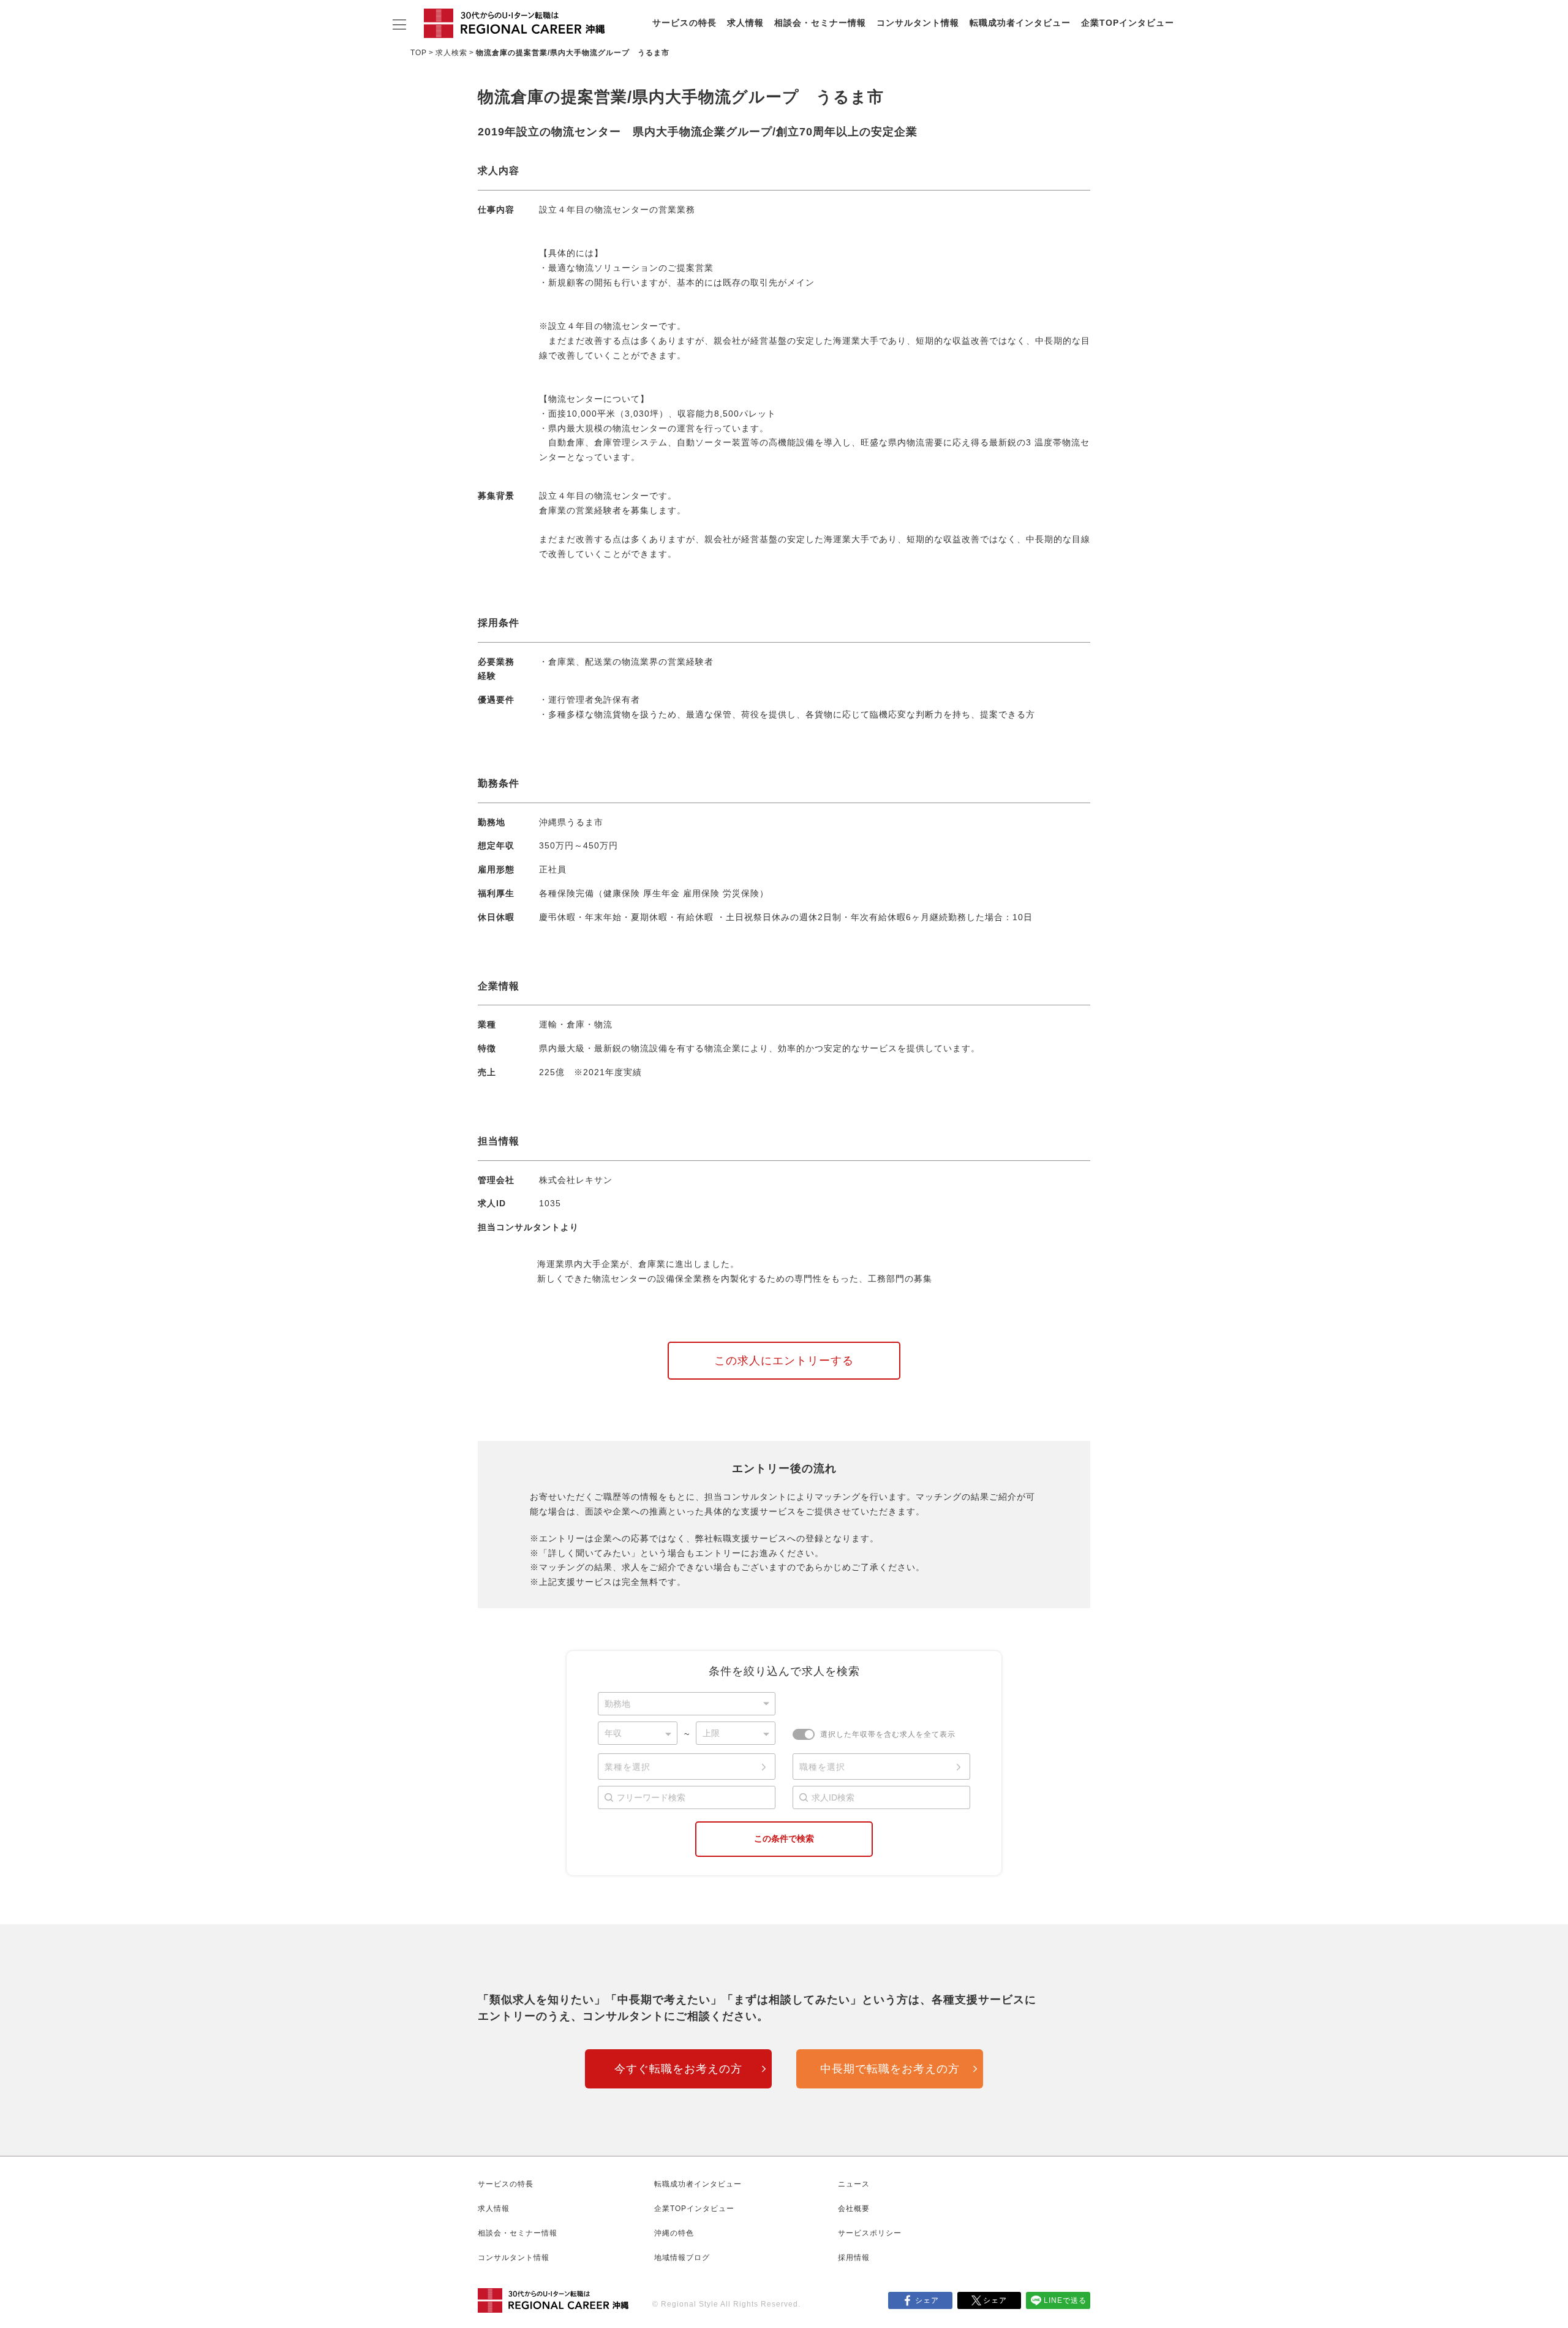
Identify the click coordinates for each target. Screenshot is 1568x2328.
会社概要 (854, 2209)
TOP (419, 53)
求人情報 (745, 23)
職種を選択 (822, 1767)
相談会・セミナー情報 (820, 23)
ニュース (854, 2184)
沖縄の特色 (674, 2233)
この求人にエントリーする (784, 1361)
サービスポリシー (870, 2233)
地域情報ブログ (682, 2258)
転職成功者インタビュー (1020, 23)
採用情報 (854, 2258)
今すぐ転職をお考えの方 (678, 2069)
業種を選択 (628, 1767)
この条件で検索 (784, 1839)
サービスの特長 (684, 23)
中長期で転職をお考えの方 (890, 2069)
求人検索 (451, 53)
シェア (927, 2300)
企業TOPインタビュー (1128, 23)
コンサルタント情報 (918, 23)
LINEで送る (1065, 2300)
